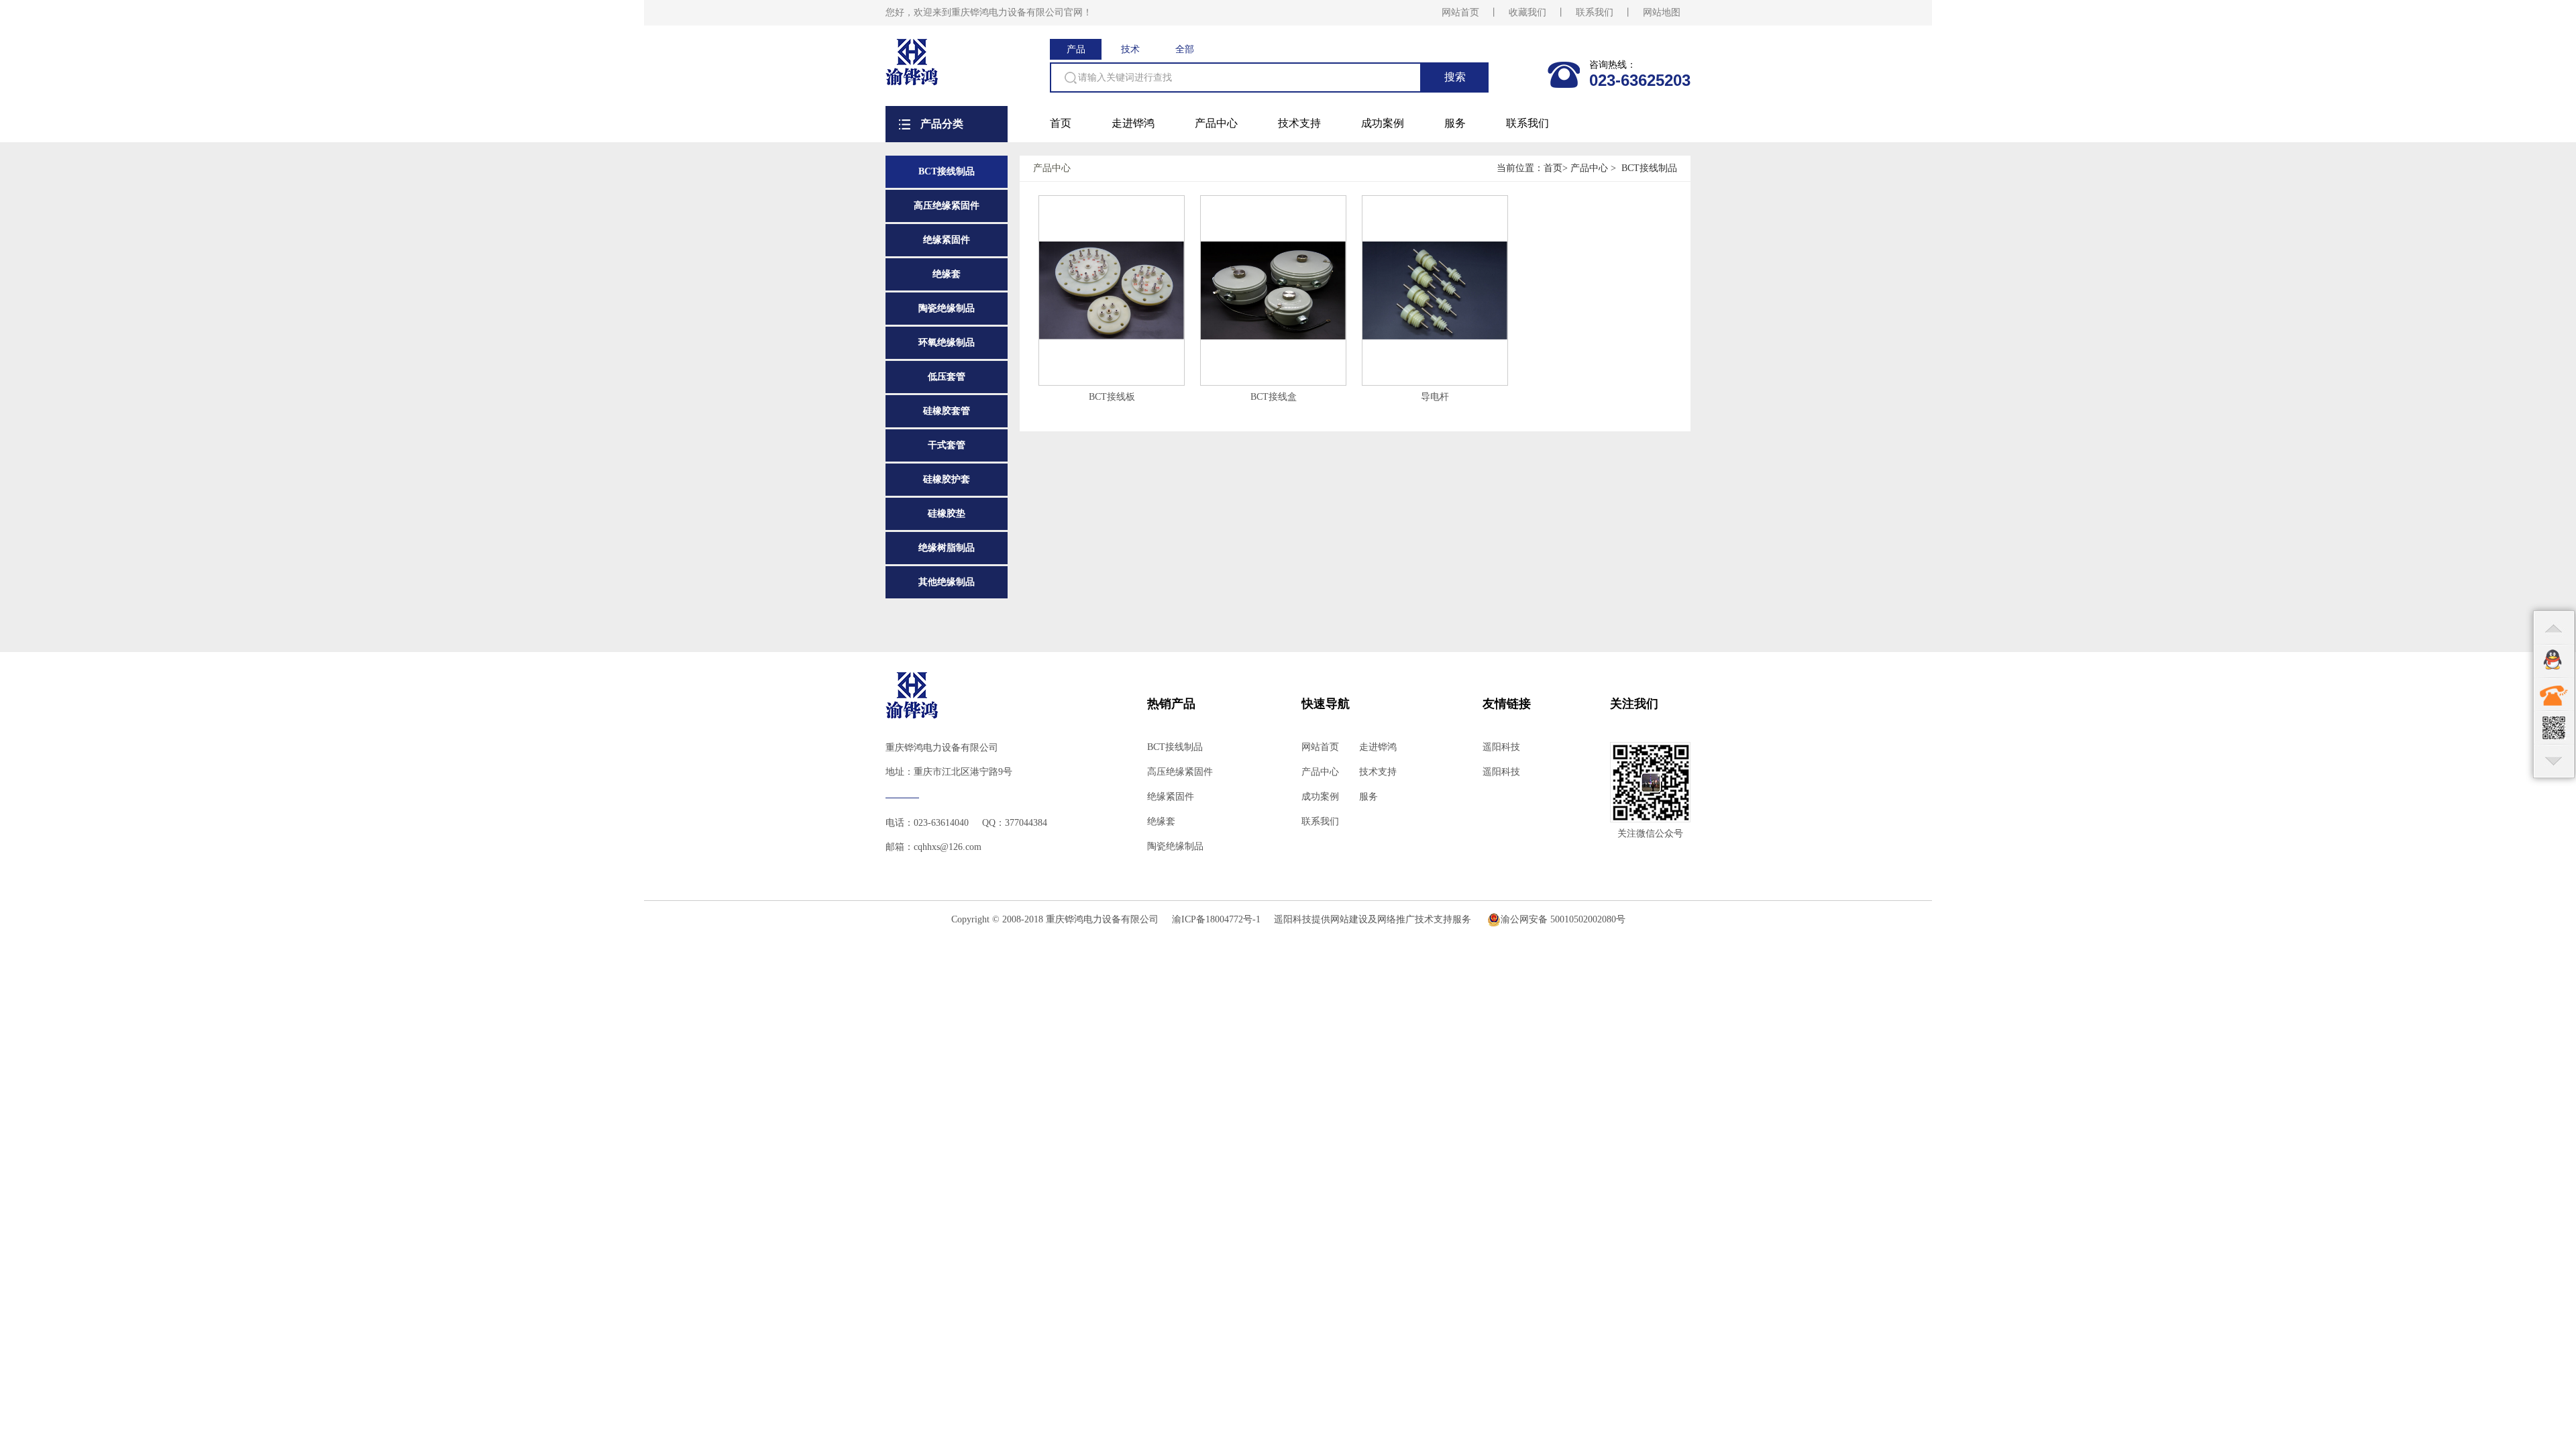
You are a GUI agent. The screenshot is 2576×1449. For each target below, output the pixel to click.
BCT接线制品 (947, 171)
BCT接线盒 (1274, 397)
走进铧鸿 (1133, 123)
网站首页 (1460, 12)
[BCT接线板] (1112, 336)
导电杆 (1435, 397)
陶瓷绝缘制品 (947, 308)
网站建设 (1349, 919)
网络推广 (1396, 919)
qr (2554, 728)
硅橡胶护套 (947, 479)
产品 (1076, 49)
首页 (1061, 123)
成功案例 (1383, 123)
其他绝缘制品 (947, 582)
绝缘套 (947, 274)
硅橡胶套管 (947, 411)
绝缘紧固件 (947, 240)
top (2554, 627)
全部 (1185, 49)
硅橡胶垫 (947, 514)
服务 (1455, 123)
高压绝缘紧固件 (947, 206)
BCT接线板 (1112, 397)
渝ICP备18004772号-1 (1216, 919)
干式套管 (947, 445)
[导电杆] (1435, 336)
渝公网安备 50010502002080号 (1563, 919)
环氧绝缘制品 (947, 342)
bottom (2554, 761)
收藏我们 (1527, 12)
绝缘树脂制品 (947, 548)
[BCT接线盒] (1273, 336)
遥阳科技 (1501, 747)
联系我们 (1595, 12)
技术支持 (1299, 123)
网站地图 (1662, 12)
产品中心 (1216, 123)
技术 (1130, 49)
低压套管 (947, 377)
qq (2554, 661)
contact (2554, 694)
